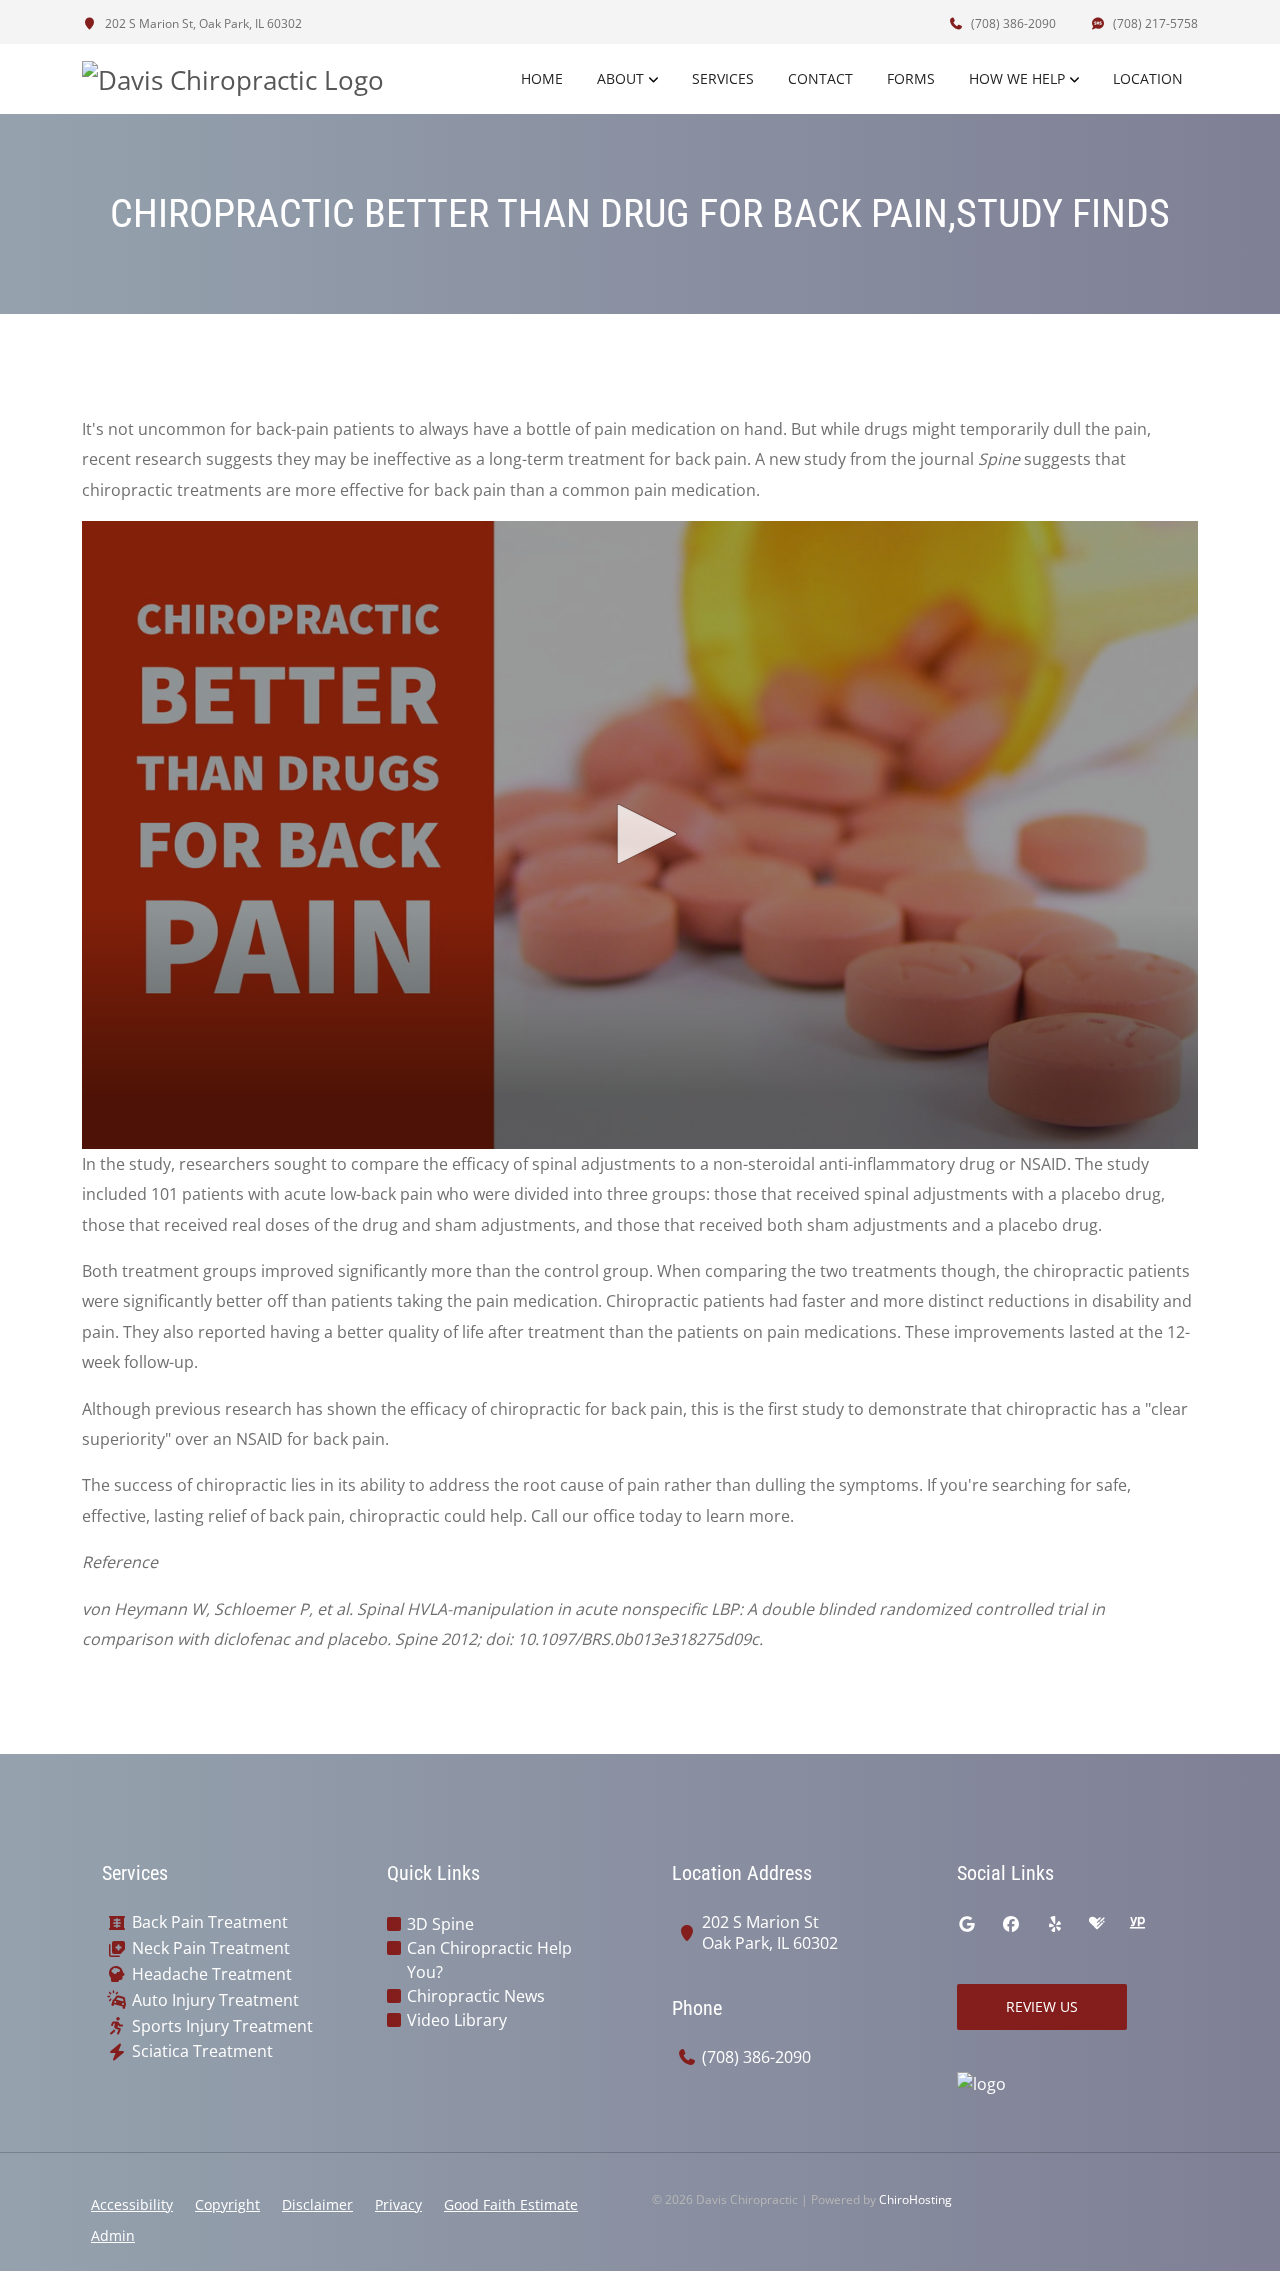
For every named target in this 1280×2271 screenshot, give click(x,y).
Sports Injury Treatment (222, 2026)
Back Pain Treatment (210, 1922)
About (620, 78)
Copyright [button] (227, 2204)
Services (723, 78)
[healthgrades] (1097, 1924)
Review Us (1042, 2006)
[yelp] (1055, 1924)
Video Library (457, 2020)
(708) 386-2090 (1012, 23)
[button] (640, 834)
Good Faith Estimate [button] (511, 2204)
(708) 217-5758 (1154, 23)
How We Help (1017, 78)
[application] (640, 835)
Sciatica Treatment (202, 2051)
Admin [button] (113, 2235)
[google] (967, 1924)
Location (1148, 78)
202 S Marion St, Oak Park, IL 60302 (202, 23)
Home (542, 78)
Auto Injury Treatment (215, 2000)
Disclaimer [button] (317, 2204)
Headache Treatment (212, 1974)
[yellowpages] (1137, 1924)
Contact (820, 78)
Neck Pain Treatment (211, 1948)
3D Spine (440, 1924)
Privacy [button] (398, 2204)
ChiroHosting (915, 2199)
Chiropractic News (476, 1996)
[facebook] (1011, 1924)
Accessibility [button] (132, 2204)
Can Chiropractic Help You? (489, 1960)
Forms (911, 78)
